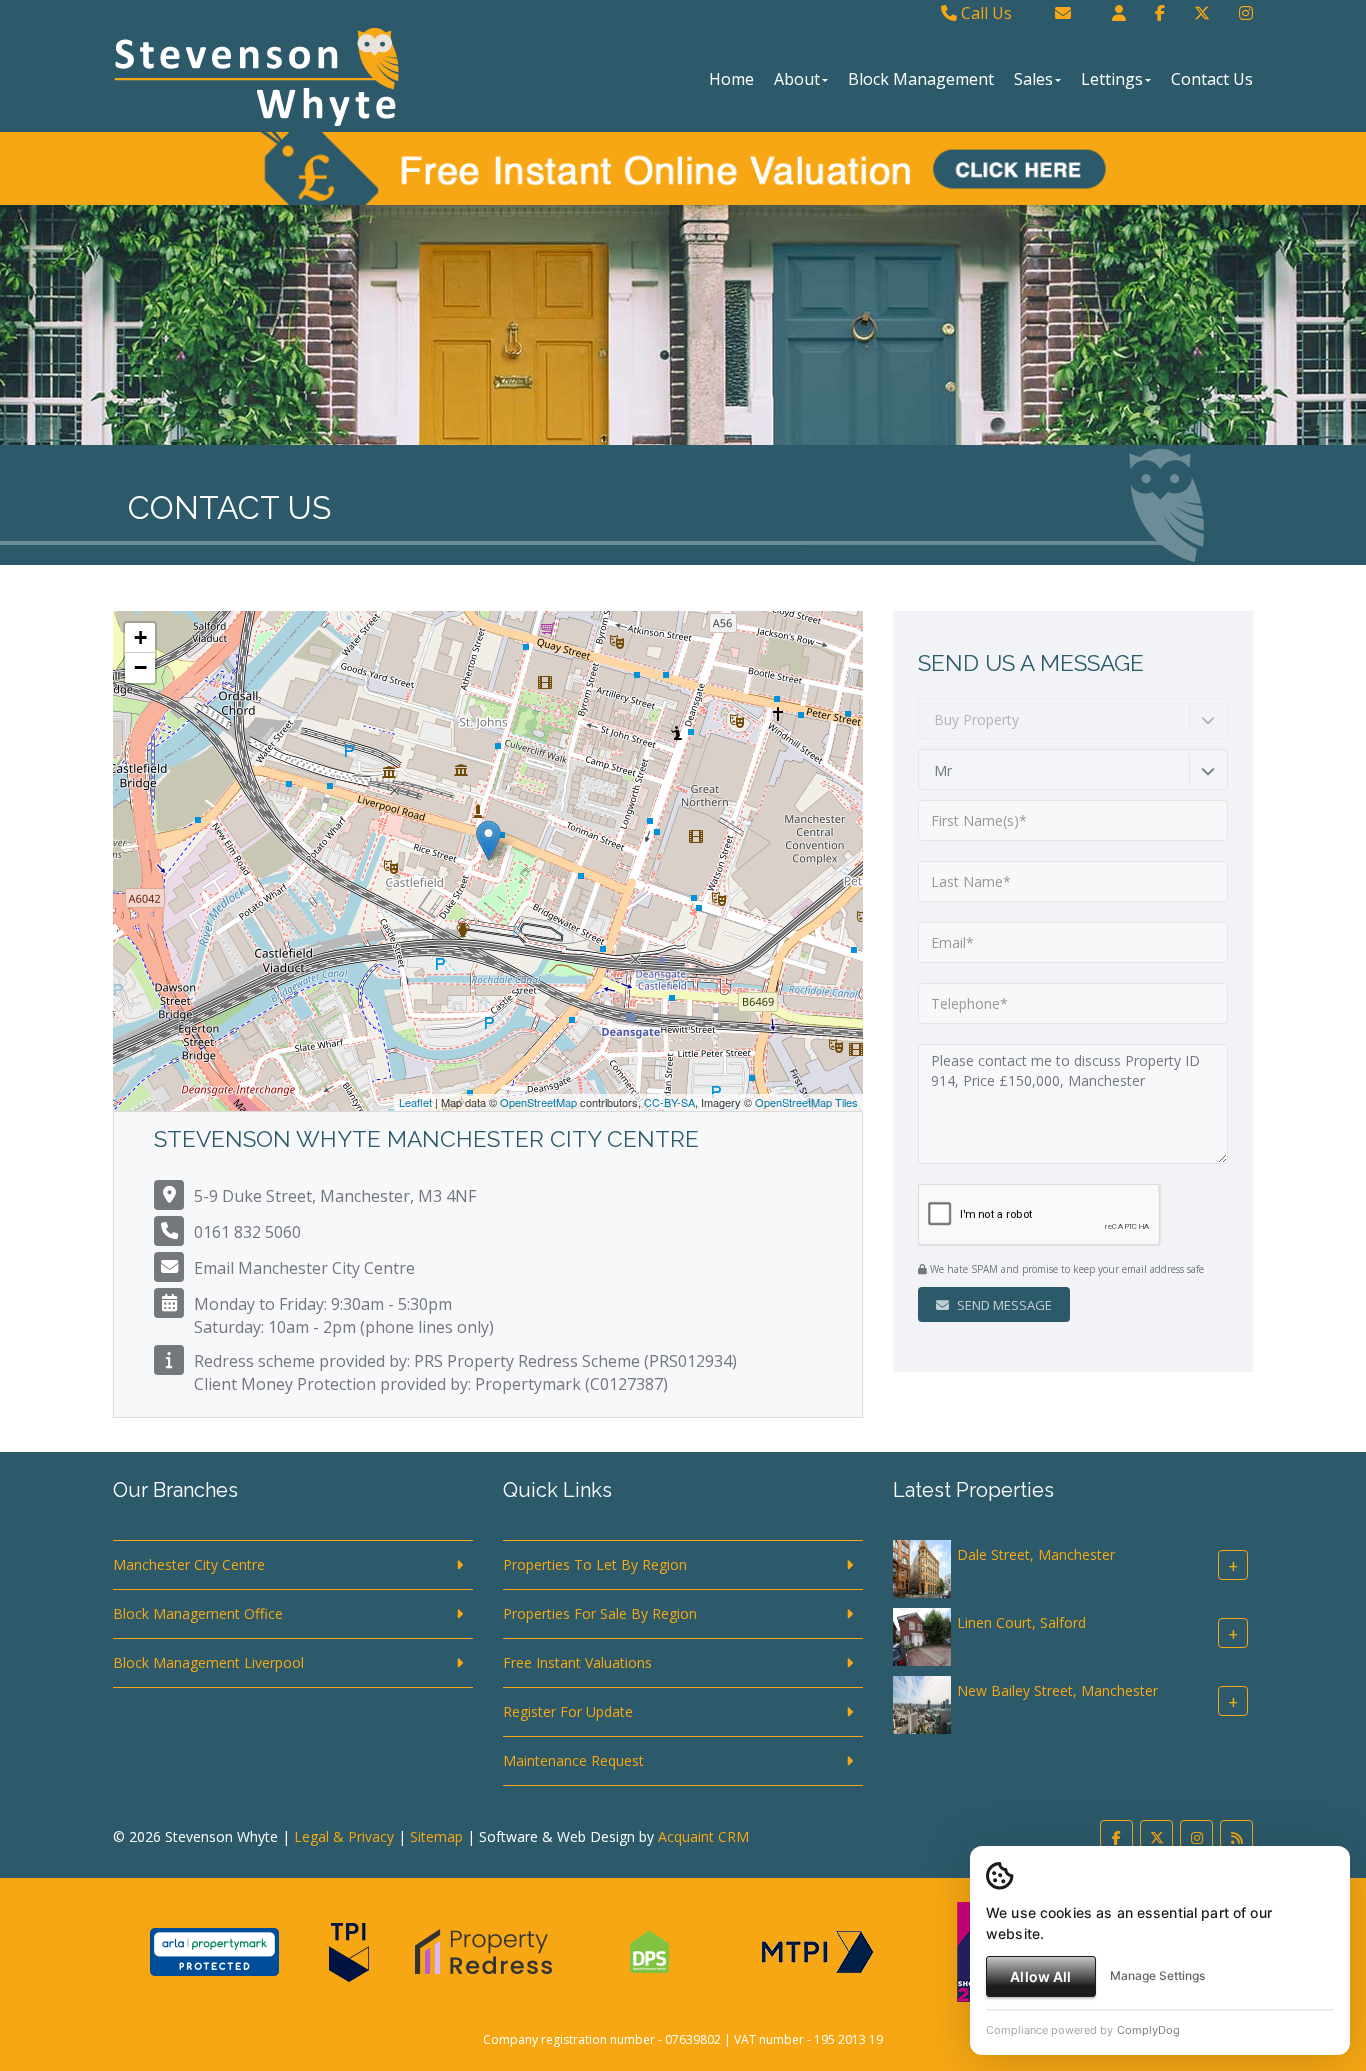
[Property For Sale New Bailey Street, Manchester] (922, 1703)
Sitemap (436, 1836)
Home (731, 79)
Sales (1033, 79)
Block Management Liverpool (208, 1662)
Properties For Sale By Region (600, 1613)
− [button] (140, 667)
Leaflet (415, 1102)
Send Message (1003, 1305)
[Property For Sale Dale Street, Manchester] (922, 1567)
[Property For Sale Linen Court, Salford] (922, 1635)
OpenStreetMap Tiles (806, 1102)
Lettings (1112, 79)
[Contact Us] (1119, 13)
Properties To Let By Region (595, 1564)
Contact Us (1212, 79)
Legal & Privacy (344, 1836)
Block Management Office (198, 1613)
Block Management (921, 79)
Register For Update (568, 1711)
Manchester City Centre (189, 1564)
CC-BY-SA (669, 1102)
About (797, 79)
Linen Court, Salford (1021, 1622)
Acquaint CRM (703, 1836)
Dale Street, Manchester (1036, 1554)
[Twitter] (1202, 13)
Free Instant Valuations (577, 1662)
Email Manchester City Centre (304, 1268)
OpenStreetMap (538, 1102)
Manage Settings (1157, 1975)
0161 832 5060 (247, 1232)
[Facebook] (1160, 13)
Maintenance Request (573, 1760)
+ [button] (140, 637)
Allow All (1040, 1976)
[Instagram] (1246, 13)
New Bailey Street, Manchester (1057, 1690)
